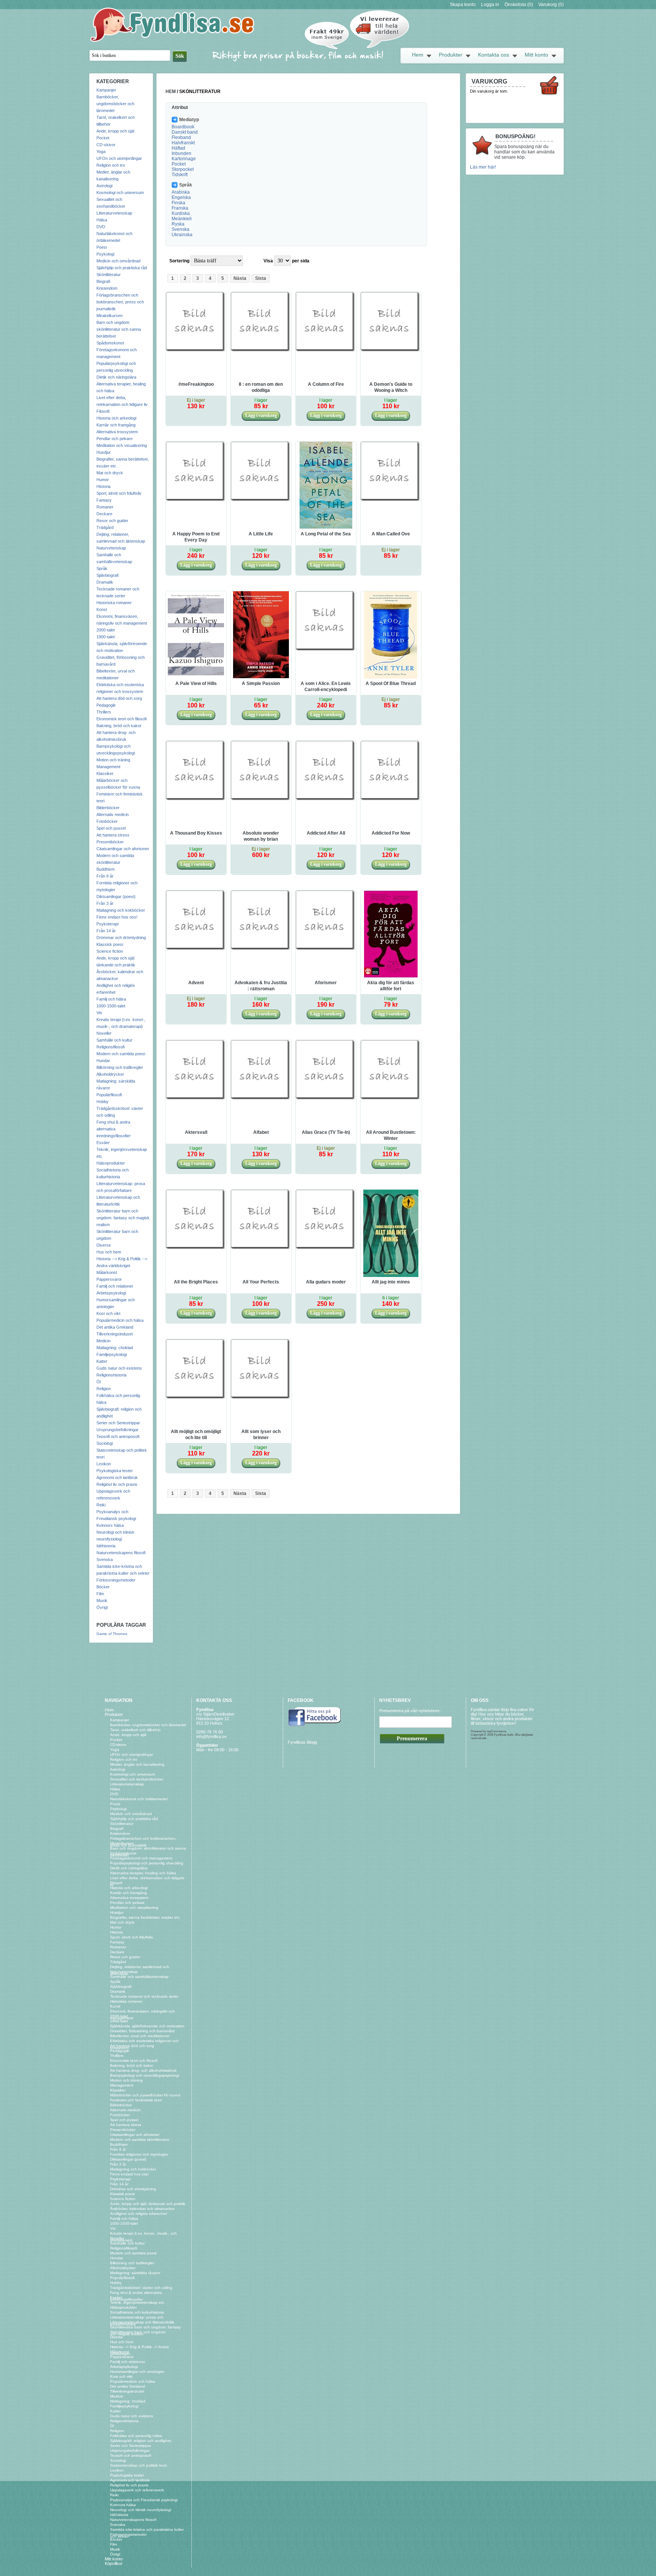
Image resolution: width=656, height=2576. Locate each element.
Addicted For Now (391, 833)
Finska (178, 203)
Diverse (104, 1245)
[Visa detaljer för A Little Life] (261, 500)
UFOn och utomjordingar (119, 158)
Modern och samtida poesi (121, 1054)
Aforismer (326, 983)
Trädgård (105, 527)
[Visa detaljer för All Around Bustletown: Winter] (391, 1099)
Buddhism (106, 869)
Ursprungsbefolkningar (117, 1430)
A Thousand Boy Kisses (196, 833)
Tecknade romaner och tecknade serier (144, 1996)
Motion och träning (113, 760)
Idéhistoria (106, 1546)
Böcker (103, 1587)
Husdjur (104, 452)
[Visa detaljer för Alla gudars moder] (326, 1249)
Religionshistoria (111, 1375)
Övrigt (102, 1607)
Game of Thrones (112, 1634)
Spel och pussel (111, 828)
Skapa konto (463, 5)
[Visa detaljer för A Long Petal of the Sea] (326, 527)
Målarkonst (107, 1272)
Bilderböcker (108, 808)
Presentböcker (110, 842)
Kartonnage (184, 159)
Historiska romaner (114, 603)
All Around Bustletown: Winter (391, 1135)
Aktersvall (196, 1132)
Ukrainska (182, 235)
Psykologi (105, 254)
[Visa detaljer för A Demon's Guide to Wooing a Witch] (391, 351)
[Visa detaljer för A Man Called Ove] (391, 500)
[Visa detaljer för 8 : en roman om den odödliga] (261, 351)
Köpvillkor (114, 2563)
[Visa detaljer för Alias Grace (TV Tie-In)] (326, 1099)
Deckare (104, 514)
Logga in (490, 5)
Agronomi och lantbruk (117, 1477)
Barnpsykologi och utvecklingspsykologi (145, 2075)
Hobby (102, 1102)
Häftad (178, 148)
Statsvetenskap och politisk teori (138, 2465)
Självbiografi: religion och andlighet (141, 2441)
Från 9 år (105, 876)
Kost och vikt (108, 1313)
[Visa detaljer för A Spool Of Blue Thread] (391, 677)
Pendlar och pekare (114, 439)
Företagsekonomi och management (141, 1858)
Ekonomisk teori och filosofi (121, 719)
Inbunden (181, 153)
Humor (103, 480)
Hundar (103, 1061)
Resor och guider (112, 521)
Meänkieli (182, 219)
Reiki (101, 1505)
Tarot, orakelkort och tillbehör (135, 1730)
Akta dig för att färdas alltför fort (391, 986)
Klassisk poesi (110, 944)
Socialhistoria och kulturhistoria (137, 2312)
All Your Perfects (261, 1282)
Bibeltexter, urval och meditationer (140, 2036)
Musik (102, 1601)
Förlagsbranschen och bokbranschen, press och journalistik (120, 302)
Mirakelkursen (110, 316)
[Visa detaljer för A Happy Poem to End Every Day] (196, 500)
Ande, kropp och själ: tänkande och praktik (148, 2204)
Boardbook (183, 127)
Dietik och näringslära (116, 377)
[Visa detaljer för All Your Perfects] (261, 1249)
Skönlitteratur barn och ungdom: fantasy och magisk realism (123, 1218)
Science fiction (110, 951)
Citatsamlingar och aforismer (123, 849)
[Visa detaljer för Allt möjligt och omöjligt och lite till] (196, 1398)
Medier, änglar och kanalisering (137, 1764)
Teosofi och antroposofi (118, 1436)
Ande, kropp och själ (115, 131)
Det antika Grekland (115, 1327)
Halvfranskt (183, 143)
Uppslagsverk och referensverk (137, 2490)
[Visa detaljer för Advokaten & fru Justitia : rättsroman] (261, 949)
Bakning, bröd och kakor (119, 726)
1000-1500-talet (111, 1006)
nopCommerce (496, 1731)
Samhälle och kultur (114, 1040)
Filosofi (103, 411)
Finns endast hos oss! (117, 917)
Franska (180, 208)
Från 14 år (106, 931)
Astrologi (104, 186)
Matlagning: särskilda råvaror (135, 2273)
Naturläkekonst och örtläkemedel (139, 1799)
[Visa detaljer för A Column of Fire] (326, 351)
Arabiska (181, 192)
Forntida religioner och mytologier (139, 2154)
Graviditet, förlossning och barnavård (142, 2031)
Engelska (181, 197)
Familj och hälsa (111, 999)
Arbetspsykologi (111, 1293)
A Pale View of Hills (196, 683)
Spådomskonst (110, 343)
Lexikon (104, 1464)
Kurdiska (181, 213)
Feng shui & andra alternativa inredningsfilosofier (114, 1129)
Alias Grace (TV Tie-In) (326, 1132)
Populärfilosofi (109, 1095)
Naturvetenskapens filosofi (121, 1553)
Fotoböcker (107, 821)
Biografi (103, 281)
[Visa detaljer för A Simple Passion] (261, 677)
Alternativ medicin (113, 814)
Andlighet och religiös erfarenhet (139, 2214)
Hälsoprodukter (111, 1163)
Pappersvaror (109, 1279)
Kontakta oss (494, 55)
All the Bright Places (196, 1282)
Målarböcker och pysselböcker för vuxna (145, 2095)
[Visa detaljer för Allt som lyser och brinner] (261, 1398)
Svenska (105, 1559)
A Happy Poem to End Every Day (196, 537)
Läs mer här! (483, 167)
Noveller (104, 1033)
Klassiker (105, 773)
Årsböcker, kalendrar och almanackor (142, 2209)
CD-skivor (106, 145)
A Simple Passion (261, 683)
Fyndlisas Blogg (302, 1742)
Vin (99, 1013)
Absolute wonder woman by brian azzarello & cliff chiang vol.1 (261, 837)
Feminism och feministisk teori (136, 2100)
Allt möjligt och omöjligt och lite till (196, 1435)
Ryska (178, 224)
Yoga (101, 152)
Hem (418, 55)
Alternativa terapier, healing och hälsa (143, 1873)
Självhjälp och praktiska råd (122, 268)
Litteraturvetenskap (114, 213)
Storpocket (183, 169)
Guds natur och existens (119, 1368)
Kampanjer (106, 90)
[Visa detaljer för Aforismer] (326, 949)
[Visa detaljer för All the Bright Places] (196, 1249)
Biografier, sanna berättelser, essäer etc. (145, 1917)
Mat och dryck (110, 473)
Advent (196, 983)
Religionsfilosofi (110, 1047)
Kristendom (107, 288)
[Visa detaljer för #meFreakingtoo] (196, 351)
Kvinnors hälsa (110, 1525)
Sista (261, 278)
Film (100, 1594)
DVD (101, 227)
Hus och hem (109, 1252)
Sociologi (105, 1443)
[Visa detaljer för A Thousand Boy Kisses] (196, 800)
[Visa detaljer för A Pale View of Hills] (196, 677)
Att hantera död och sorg (119, 698)
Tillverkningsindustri (115, 1334)
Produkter (451, 55)
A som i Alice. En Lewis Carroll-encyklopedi (326, 687)
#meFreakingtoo (196, 384)
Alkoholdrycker (110, 1074)
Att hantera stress (113, 835)
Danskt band (185, 132)
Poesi (102, 247)
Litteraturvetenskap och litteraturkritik (142, 2322)
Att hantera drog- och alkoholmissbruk (143, 2070)
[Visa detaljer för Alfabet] (261, 1099)
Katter (102, 1361)
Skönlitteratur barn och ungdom (138, 2332)
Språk (102, 568)
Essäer (103, 1143)
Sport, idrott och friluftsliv (119, 493)
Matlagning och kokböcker (121, 910)
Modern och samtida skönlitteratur (140, 2140)
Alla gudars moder (326, 1282)
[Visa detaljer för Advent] (196, 949)
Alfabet (261, 1132)
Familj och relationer (115, 1286)
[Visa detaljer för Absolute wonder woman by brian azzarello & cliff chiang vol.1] (261, 800)
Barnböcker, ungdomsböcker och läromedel (115, 104)
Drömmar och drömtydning (121, 938)
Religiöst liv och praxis (117, 1484)
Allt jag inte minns (391, 1282)
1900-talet (106, 637)
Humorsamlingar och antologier (137, 2372)
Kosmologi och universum (120, 193)
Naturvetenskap (111, 548)
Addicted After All (326, 833)
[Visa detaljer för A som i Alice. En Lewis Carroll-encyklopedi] (326, 650)
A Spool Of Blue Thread (391, 683)
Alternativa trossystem (117, 432)
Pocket (103, 138)
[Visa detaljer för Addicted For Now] (391, 800)
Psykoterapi (107, 924)
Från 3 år (105, 903)
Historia (103, 486)
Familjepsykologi (112, 1354)
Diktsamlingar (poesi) (116, 897)
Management (108, 767)
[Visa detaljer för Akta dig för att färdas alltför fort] (391, 976)
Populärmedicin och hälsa (120, 1320)
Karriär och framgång (116, 425)
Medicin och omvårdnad (118, 261)
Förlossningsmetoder (116, 1580)
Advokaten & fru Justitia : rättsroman (261, 986)
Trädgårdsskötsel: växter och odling (141, 2288)
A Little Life (261, 534)
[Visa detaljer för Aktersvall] (196, 1099)
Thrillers (104, 712)
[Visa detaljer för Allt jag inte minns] (391, 1275)
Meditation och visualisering (122, 445)
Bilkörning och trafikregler (120, 1067)
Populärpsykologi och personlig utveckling (147, 1863)
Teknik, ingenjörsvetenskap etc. (138, 2302)
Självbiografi (107, 575)
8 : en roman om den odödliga (261, 387)
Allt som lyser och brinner (261, 1435)
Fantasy (104, 500)
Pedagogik (106, 705)
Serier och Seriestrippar (118, 1423)
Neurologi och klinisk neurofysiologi (141, 2510)
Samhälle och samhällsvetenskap (139, 1977)
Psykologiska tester (115, 1471)
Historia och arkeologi (116, 418)
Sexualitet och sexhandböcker (137, 1779)
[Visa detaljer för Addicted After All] (326, 800)
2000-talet (106, 630)
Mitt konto (536, 55)
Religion (104, 1389)
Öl (99, 1382)
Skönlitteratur (109, 275)
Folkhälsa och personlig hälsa (136, 2436)
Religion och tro (111, 165)
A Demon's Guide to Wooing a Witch (391, 387)
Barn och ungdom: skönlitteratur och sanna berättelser (119, 329)
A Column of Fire (326, 384)
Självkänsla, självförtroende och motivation (147, 2026)
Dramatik (105, 582)
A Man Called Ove (391, 534)
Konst (102, 609)
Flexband (181, 137)
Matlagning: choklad (115, 1348)
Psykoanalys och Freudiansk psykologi (144, 2500)
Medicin (103, 1341)
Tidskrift (180, 175)
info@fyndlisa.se (211, 1736)
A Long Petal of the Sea (326, 534)
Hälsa (102, 220)
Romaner (105, 507)
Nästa (240, 278)
